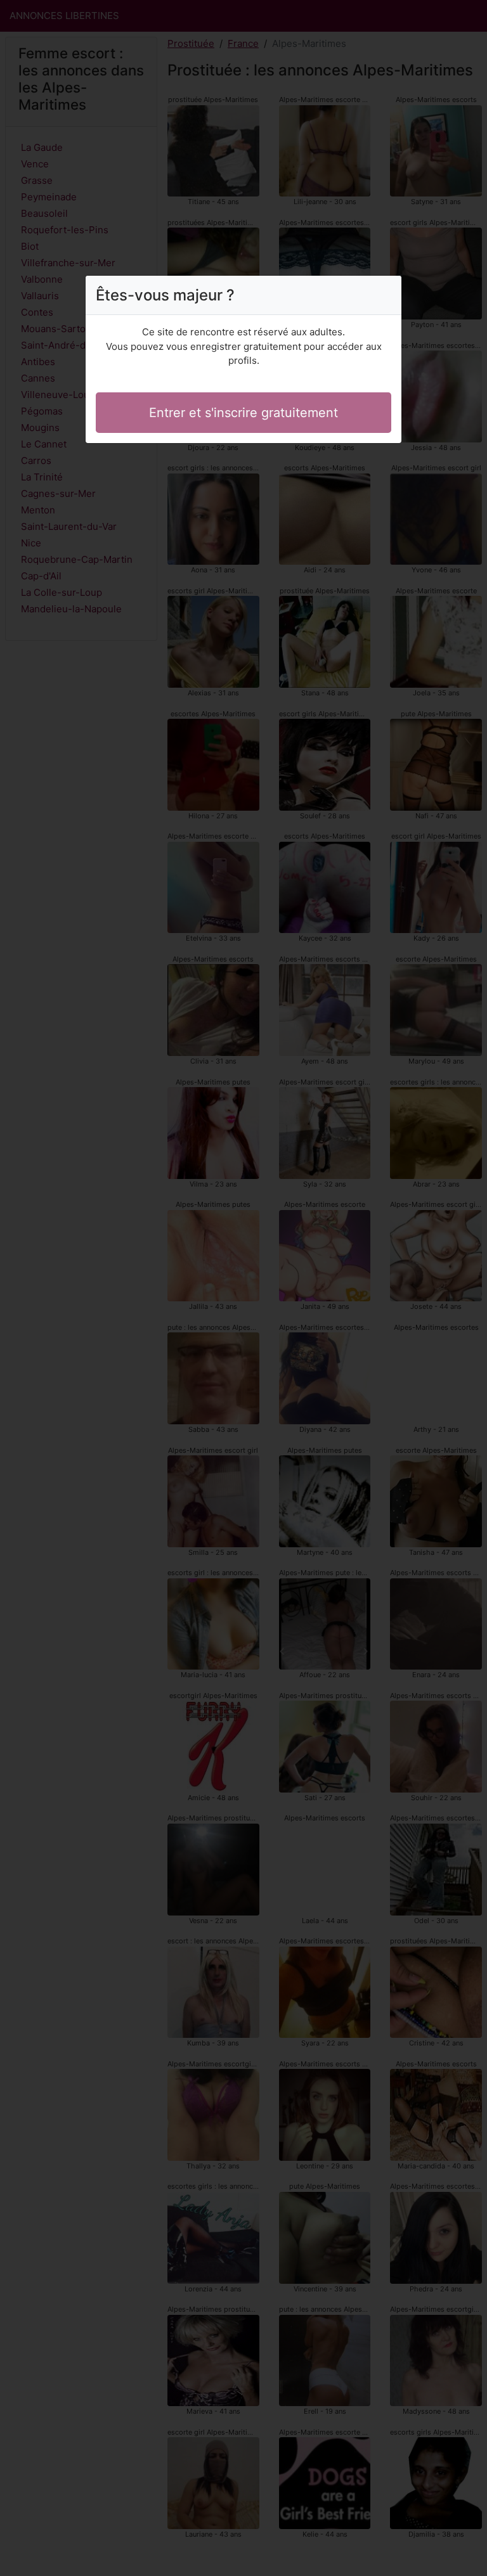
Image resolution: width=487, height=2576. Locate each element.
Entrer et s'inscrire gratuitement (243, 413)
